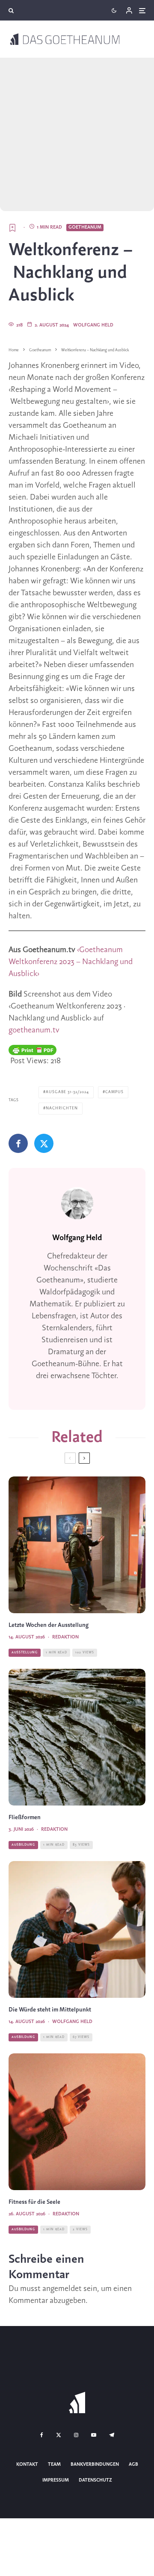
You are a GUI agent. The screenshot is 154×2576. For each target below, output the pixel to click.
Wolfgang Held (93, 325)
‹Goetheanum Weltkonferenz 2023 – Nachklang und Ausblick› (71, 962)
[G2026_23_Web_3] (77, 1737)
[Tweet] (44, 1143)
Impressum (56, 2480)
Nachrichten (62, 1108)
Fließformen (25, 1818)
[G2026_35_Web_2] (77, 2122)
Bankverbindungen (95, 2464)
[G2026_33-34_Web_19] (77, 1929)
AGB (133, 2464)
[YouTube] (94, 2435)
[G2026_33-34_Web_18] (77, 1545)
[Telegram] (112, 2435)
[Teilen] (18, 1143)
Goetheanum (85, 227)
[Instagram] (76, 2435)
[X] (59, 2435)
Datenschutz (95, 2480)
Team (54, 2464)
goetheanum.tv (34, 1030)
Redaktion (65, 1637)
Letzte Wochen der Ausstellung (49, 1625)
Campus (114, 1092)
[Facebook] (42, 2435)
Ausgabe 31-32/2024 (67, 1092)
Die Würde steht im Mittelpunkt (50, 2010)
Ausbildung (23, 1845)
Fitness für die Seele (34, 2202)
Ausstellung (25, 1653)
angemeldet (62, 2289)
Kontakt (27, 2464)
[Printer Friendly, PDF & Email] (33, 1050)
